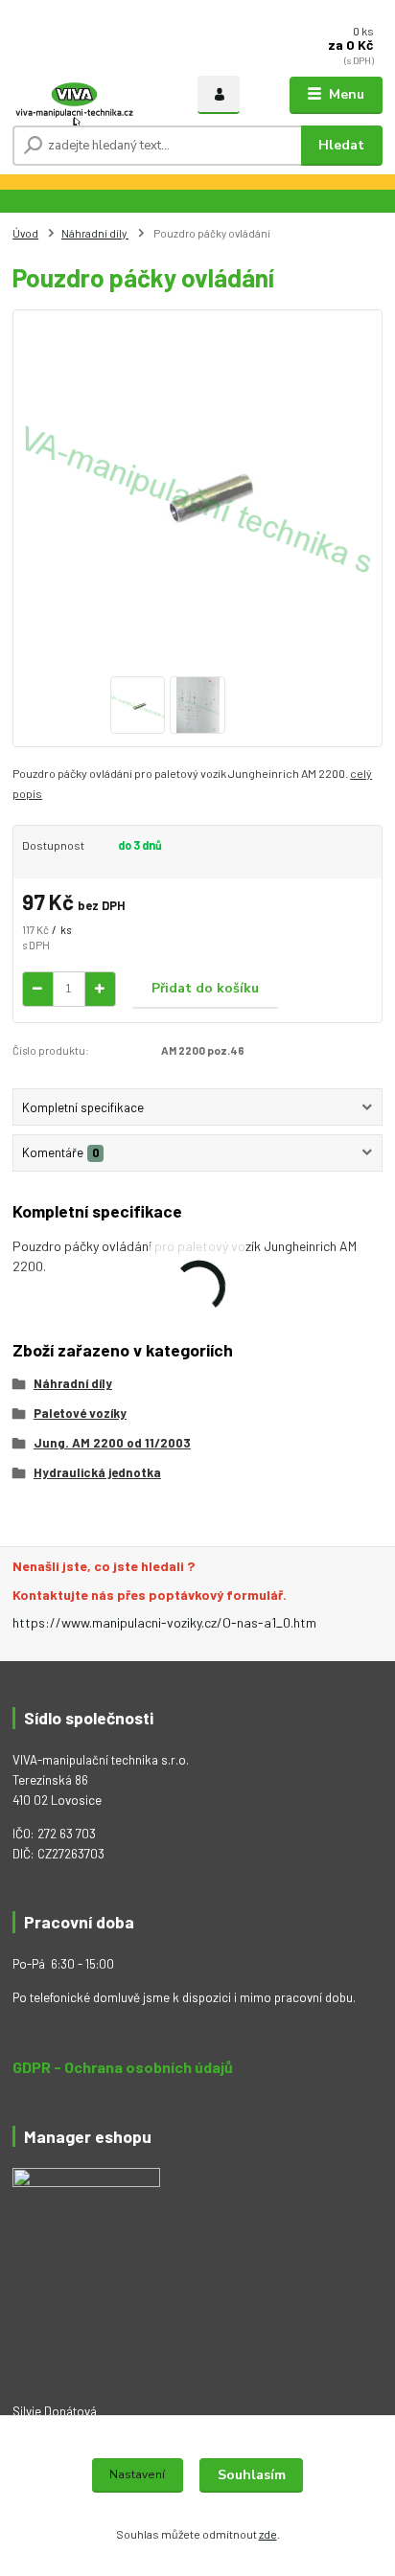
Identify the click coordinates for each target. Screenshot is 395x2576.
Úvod (25, 233)
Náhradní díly (95, 233)
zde (268, 2534)
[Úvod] (74, 95)
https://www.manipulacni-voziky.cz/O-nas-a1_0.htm (164, 1622)
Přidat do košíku (205, 988)
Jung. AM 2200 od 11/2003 (112, 1443)
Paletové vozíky (80, 1413)
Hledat (341, 145)
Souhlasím (252, 2475)
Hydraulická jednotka (97, 1472)
